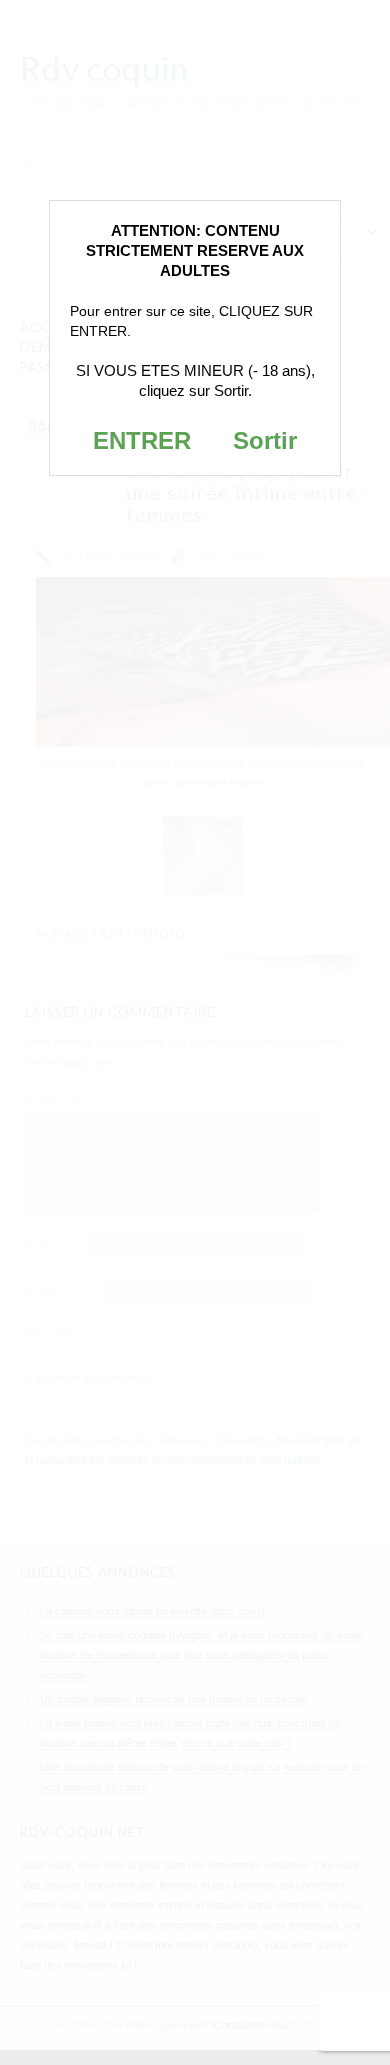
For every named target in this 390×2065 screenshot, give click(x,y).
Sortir (265, 440)
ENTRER (142, 440)
